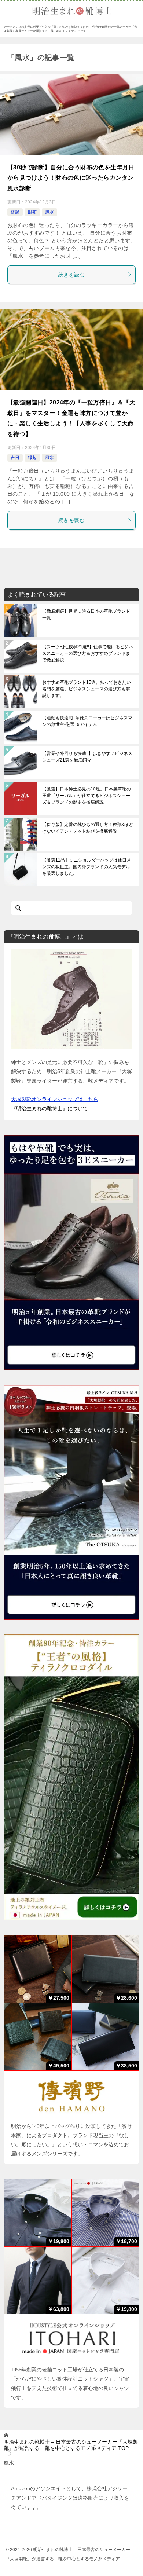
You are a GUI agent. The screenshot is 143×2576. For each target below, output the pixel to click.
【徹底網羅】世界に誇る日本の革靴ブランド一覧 (86, 614)
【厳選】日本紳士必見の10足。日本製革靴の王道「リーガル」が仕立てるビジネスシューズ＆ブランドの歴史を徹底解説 (87, 796)
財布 (32, 212)
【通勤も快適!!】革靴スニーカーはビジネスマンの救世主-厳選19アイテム (87, 721)
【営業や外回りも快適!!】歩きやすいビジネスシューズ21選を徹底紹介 (87, 757)
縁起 (15, 212)
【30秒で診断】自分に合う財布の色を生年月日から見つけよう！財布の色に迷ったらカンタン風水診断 (71, 178)
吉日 (15, 458)
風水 (49, 212)
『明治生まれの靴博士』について (49, 1108)
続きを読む (71, 275)
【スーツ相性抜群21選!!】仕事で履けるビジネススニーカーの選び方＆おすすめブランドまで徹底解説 (88, 653)
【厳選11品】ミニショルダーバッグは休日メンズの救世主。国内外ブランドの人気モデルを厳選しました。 (87, 867)
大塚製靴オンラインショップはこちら (55, 1099)
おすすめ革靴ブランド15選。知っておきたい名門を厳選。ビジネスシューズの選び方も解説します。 (87, 689)
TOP (71, 2445)
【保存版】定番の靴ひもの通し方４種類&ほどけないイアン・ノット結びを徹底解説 (88, 828)
